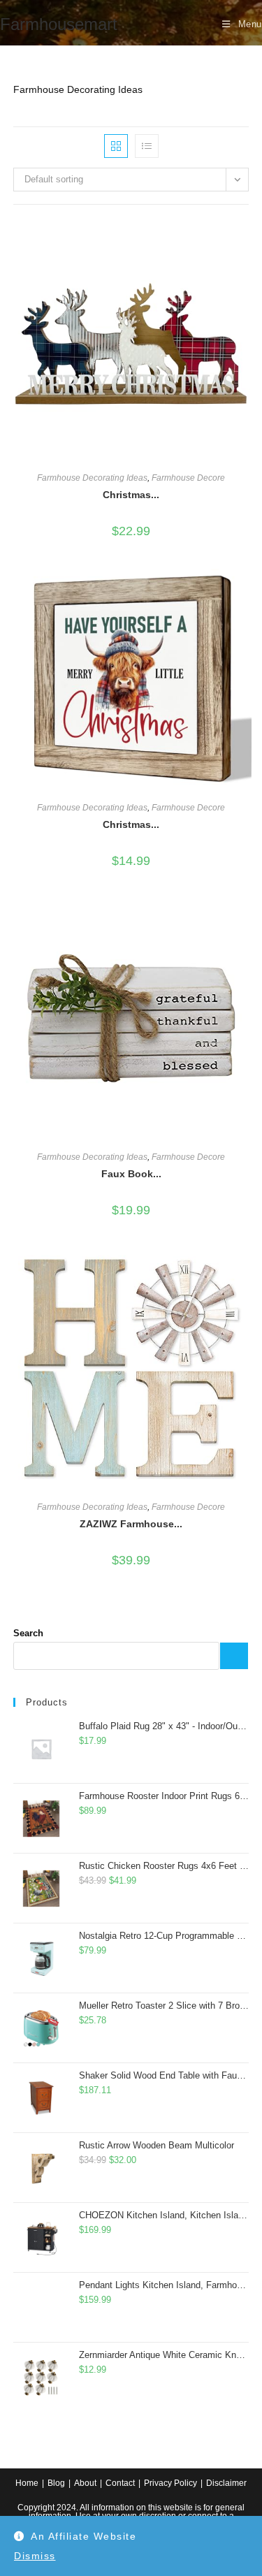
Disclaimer (226, 2483)
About (85, 2483)
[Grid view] (116, 146)
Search (28, 1633)
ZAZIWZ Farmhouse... (131, 1524)
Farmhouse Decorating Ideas (92, 478)
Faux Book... (131, 1174)
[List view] (147, 146)
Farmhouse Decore (188, 478)
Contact (120, 2483)
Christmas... (131, 495)
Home (27, 2483)
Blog (56, 2483)
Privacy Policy (170, 2483)
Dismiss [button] (35, 2556)
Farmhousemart (59, 24)
